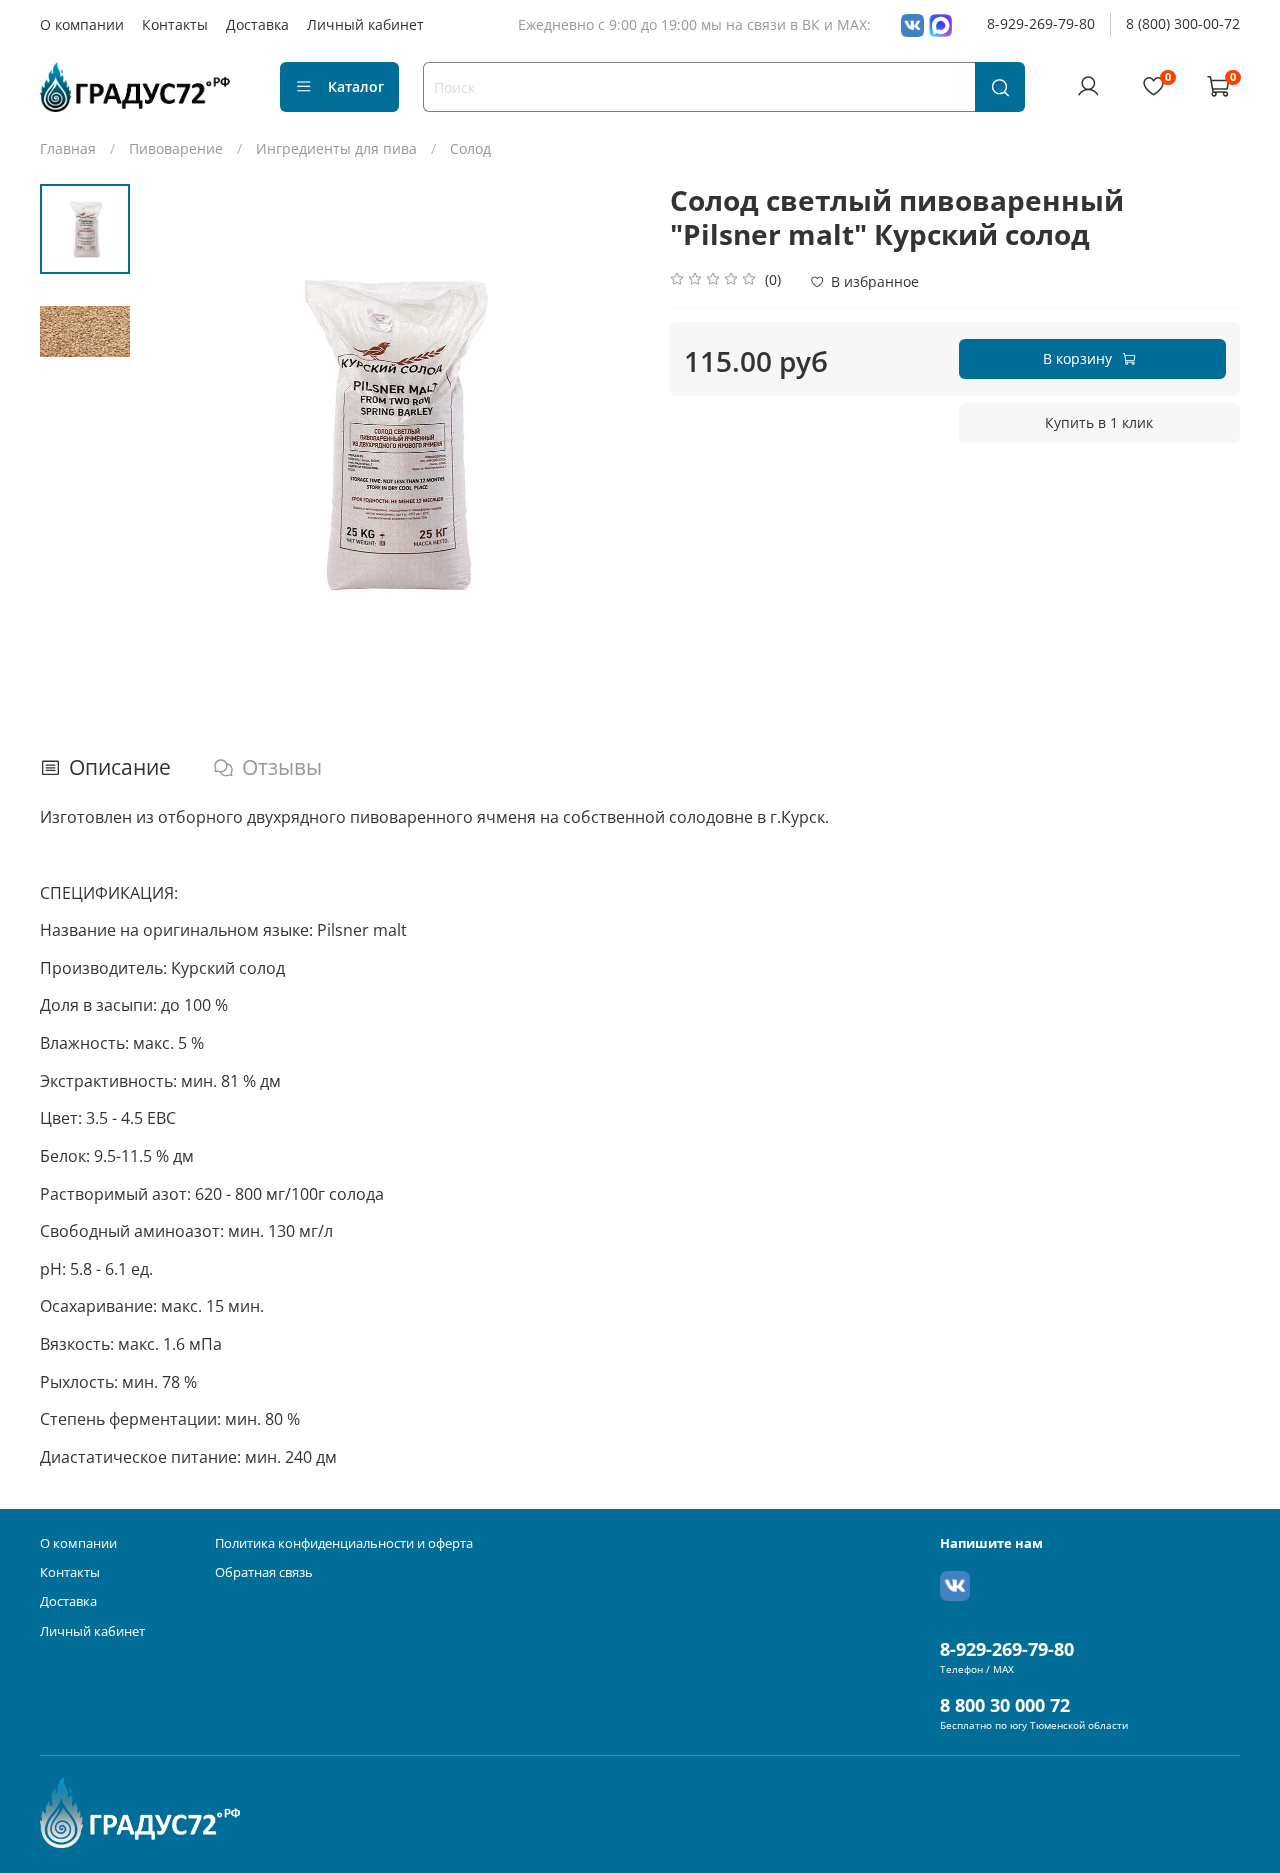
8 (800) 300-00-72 (1183, 23)
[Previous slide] (175, 434)
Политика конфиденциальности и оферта (344, 1543)
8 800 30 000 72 (1005, 1705)
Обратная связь (264, 1572)
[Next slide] (605, 434)
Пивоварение (176, 148)
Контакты (175, 24)
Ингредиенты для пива (336, 148)
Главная (68, 148)
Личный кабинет (365, 24)
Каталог (356, 86)
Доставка (257, 24)
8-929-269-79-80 (1041, 23)
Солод (470, 148)
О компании (82, 24)
